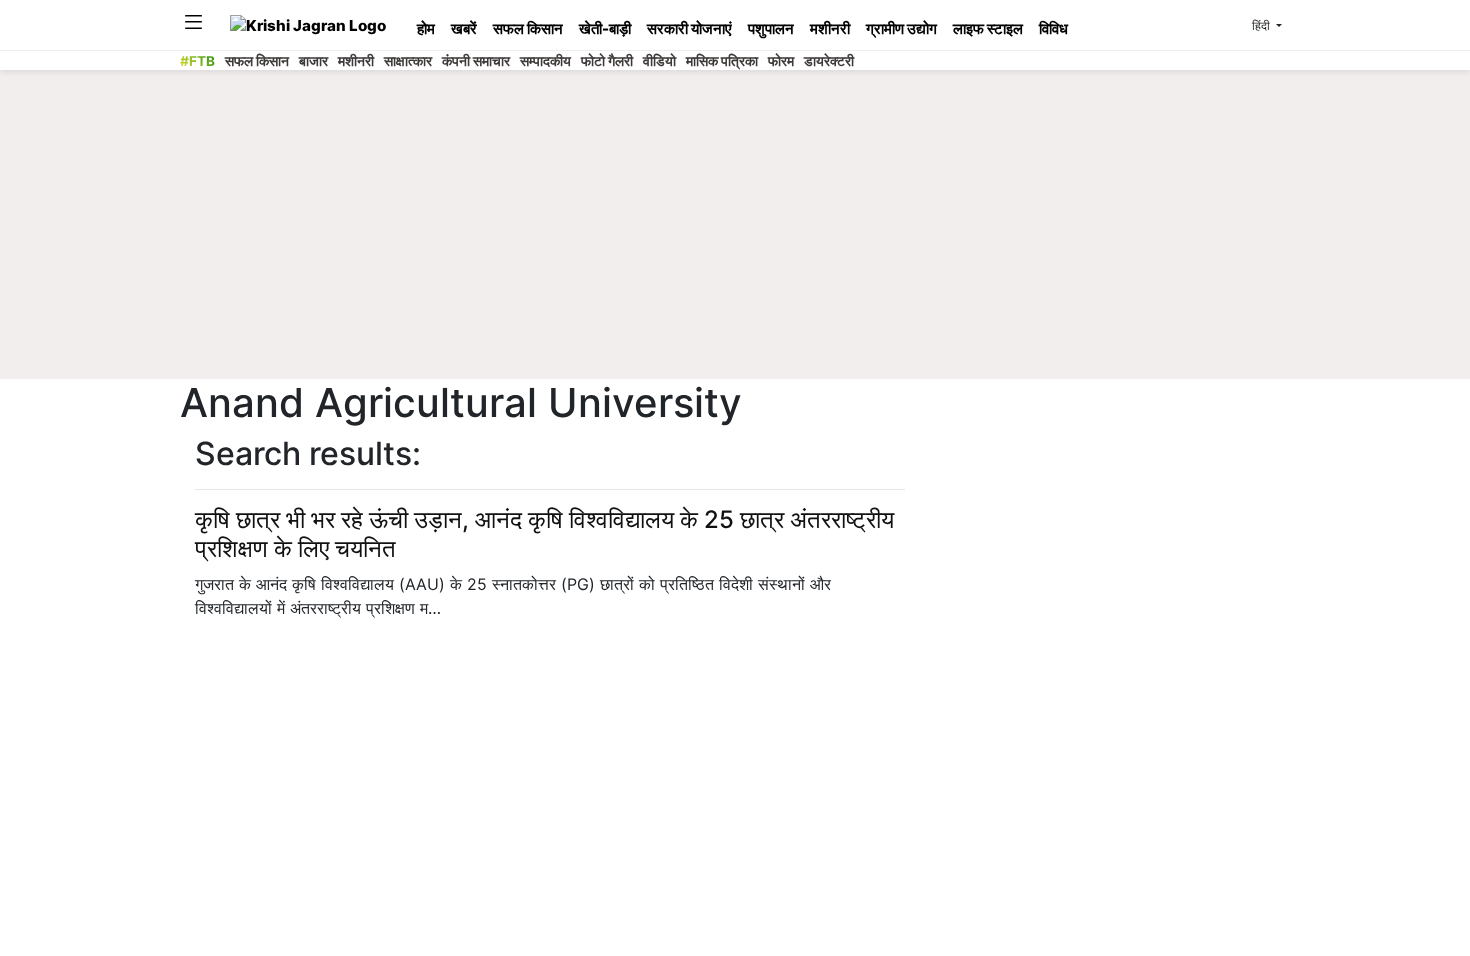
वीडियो (659, 61)
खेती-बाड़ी (605, 28)
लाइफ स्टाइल (988, 28)
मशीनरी (830, 28)
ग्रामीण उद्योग (901, 28)
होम (426, 28)
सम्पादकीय (545, 61)
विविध (1053, 28)
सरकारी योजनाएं (689, 28)
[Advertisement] (735, 230)
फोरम (781, 61)
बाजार (313, 61)
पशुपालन (771, 28)
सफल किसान (528, 28)
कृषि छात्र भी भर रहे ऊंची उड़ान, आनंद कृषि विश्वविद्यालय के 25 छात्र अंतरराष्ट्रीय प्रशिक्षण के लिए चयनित (544, 534)
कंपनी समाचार (476, 61)
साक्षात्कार (408, 61)
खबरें (464, 28)
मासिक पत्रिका (722, 61)
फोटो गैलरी (607, 61)
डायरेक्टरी (829, 61)
